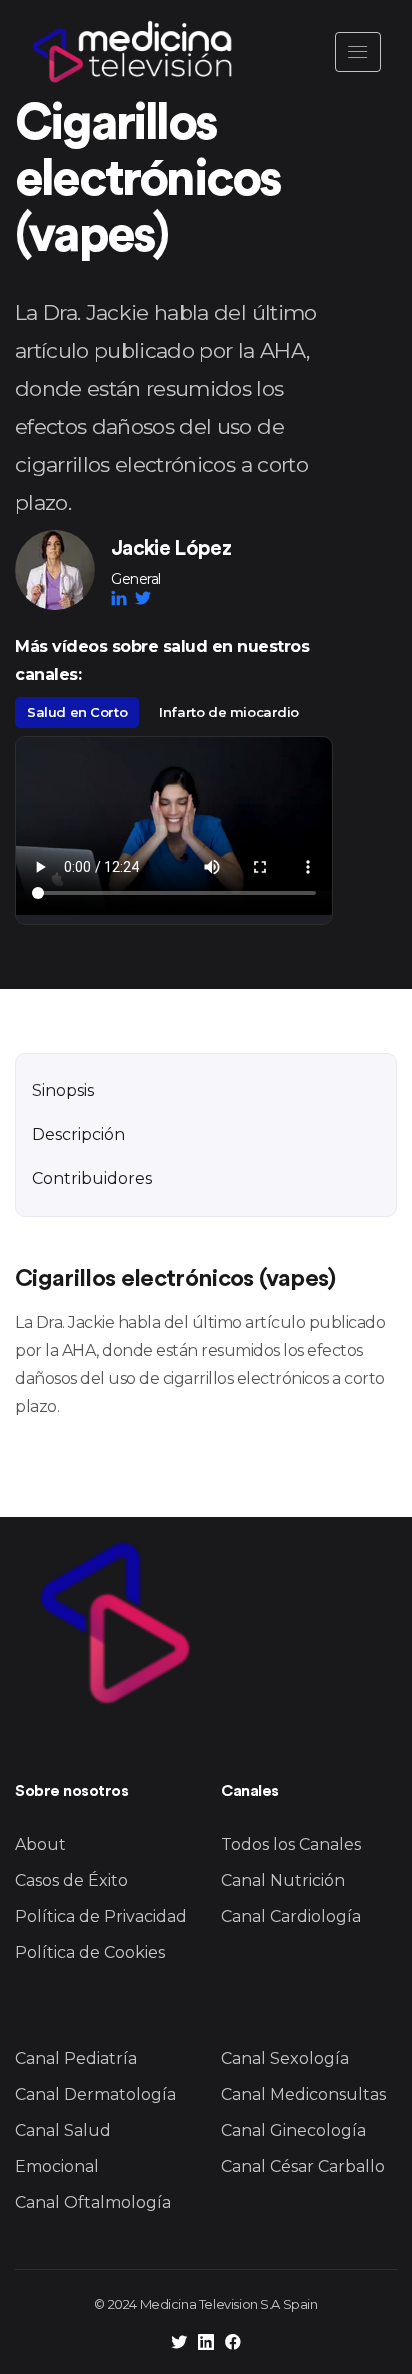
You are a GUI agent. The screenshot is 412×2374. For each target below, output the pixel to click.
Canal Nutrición (283, 1880)
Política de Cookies (90, 1952)
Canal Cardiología (291, 1916)
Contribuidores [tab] (92, 1178)
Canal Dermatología (95, 2094)
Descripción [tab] (78, 1134)
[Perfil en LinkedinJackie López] (123, 598)
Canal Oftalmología (93, 2202)
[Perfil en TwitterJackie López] (143, 598)
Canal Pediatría (76, 2058)
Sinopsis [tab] (63, 1090)
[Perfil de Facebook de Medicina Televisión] (233, 2344)
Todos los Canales (291, 1844)
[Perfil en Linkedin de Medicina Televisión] (206, 2344)
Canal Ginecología (293, 2130)
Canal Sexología (285, 2058)
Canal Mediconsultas (303, 2094)
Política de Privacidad (101, 1916)
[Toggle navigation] (358, 52)
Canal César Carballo (303, 2166)
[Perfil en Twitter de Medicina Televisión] (179, 2344)
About (40, 1844)
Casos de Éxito (71, 1880)
